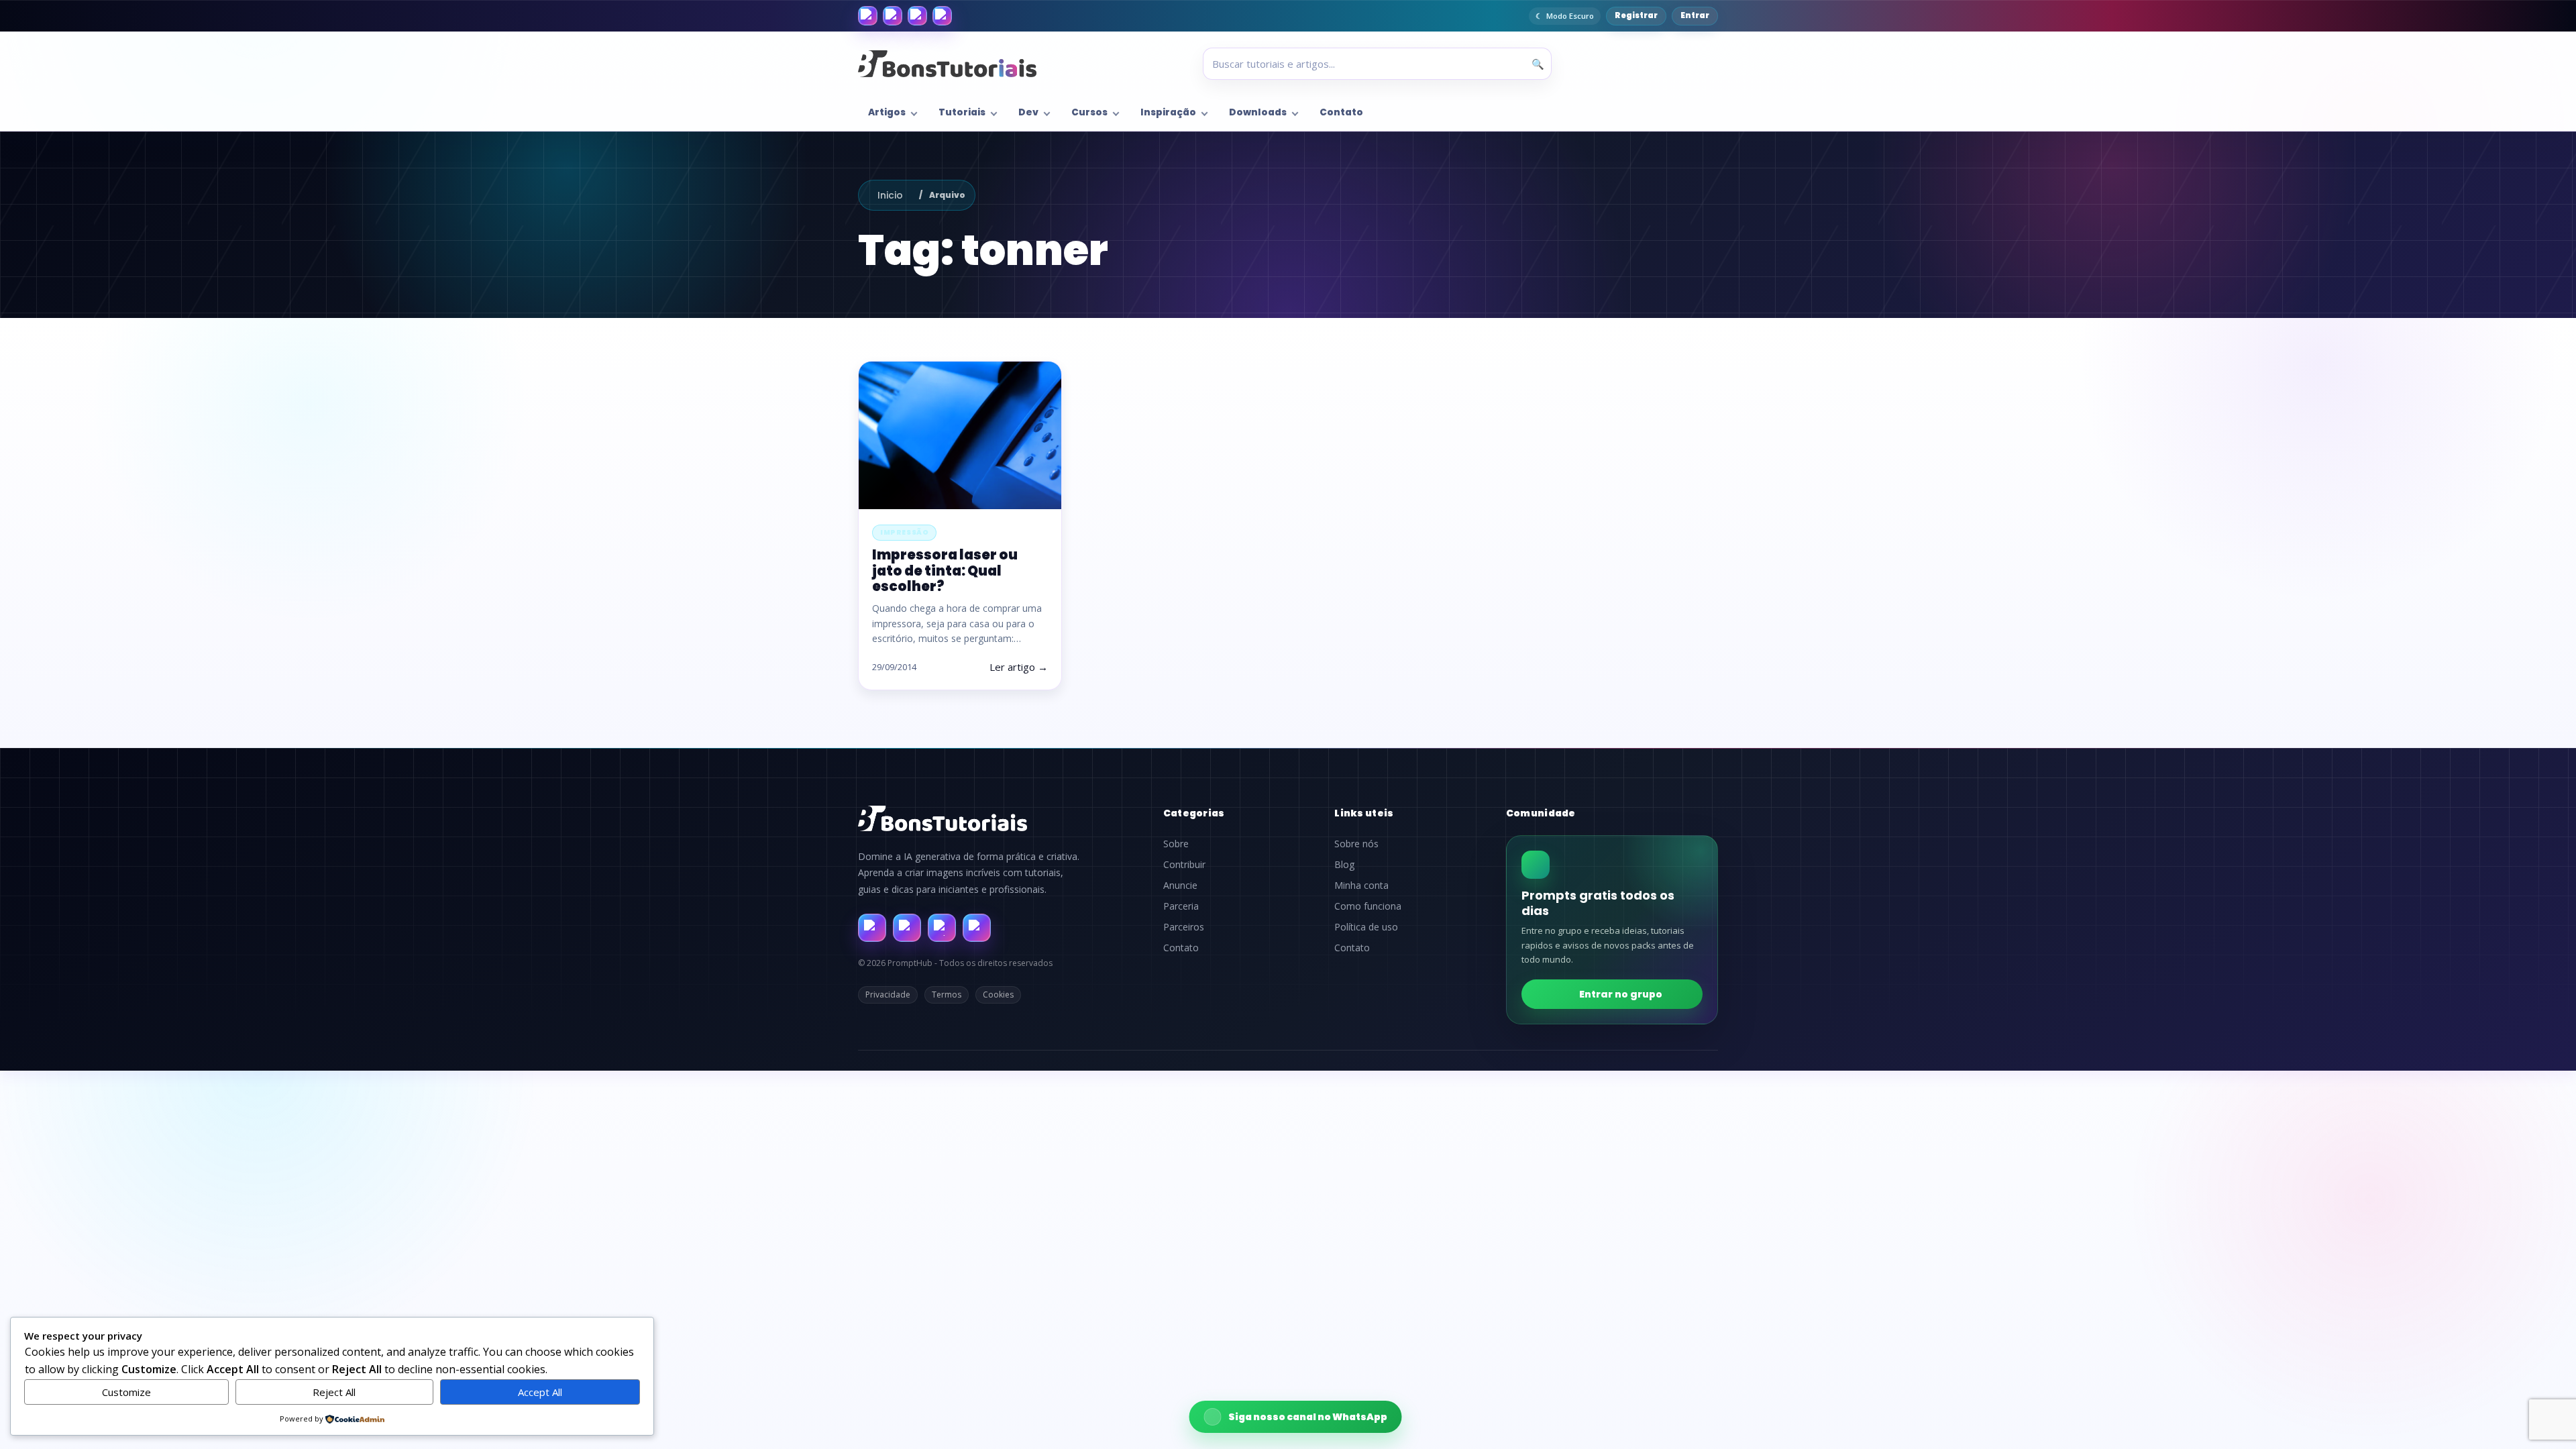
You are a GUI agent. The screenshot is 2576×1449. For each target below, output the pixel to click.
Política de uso (1366, 927)
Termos (947, 995)
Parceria (1181, 906)
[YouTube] (942, 16)
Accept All (540, 1392)
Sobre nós (1356, 844)
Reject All (334, 1392)
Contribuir (1184, 865)
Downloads (1258, 112)
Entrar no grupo (1621, 994)
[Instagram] (893, 16)
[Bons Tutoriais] (947, 64)
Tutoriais (962, 112)
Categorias (1194, 813)
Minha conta (1361, 885)
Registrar (1636, 15)
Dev (1028, 112)
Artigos (887, 112)
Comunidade (1541, 813)
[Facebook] (868, 16)
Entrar (1695, 15)
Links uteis (1364, 813)
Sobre (1176, 844)
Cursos (1089, 112)
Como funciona (1368, 906)
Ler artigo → (1019, 667)
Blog (1344, 865)
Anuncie (1180, 885)
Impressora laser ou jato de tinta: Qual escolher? (945, 570)
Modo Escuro (1570, 16)
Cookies (998, 995)
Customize (126, 1392)
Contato (1341, 112)
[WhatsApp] (917, 16)
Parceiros (1184, 927)
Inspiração (1168, 112)
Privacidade (888, 995)
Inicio (890, 195)
